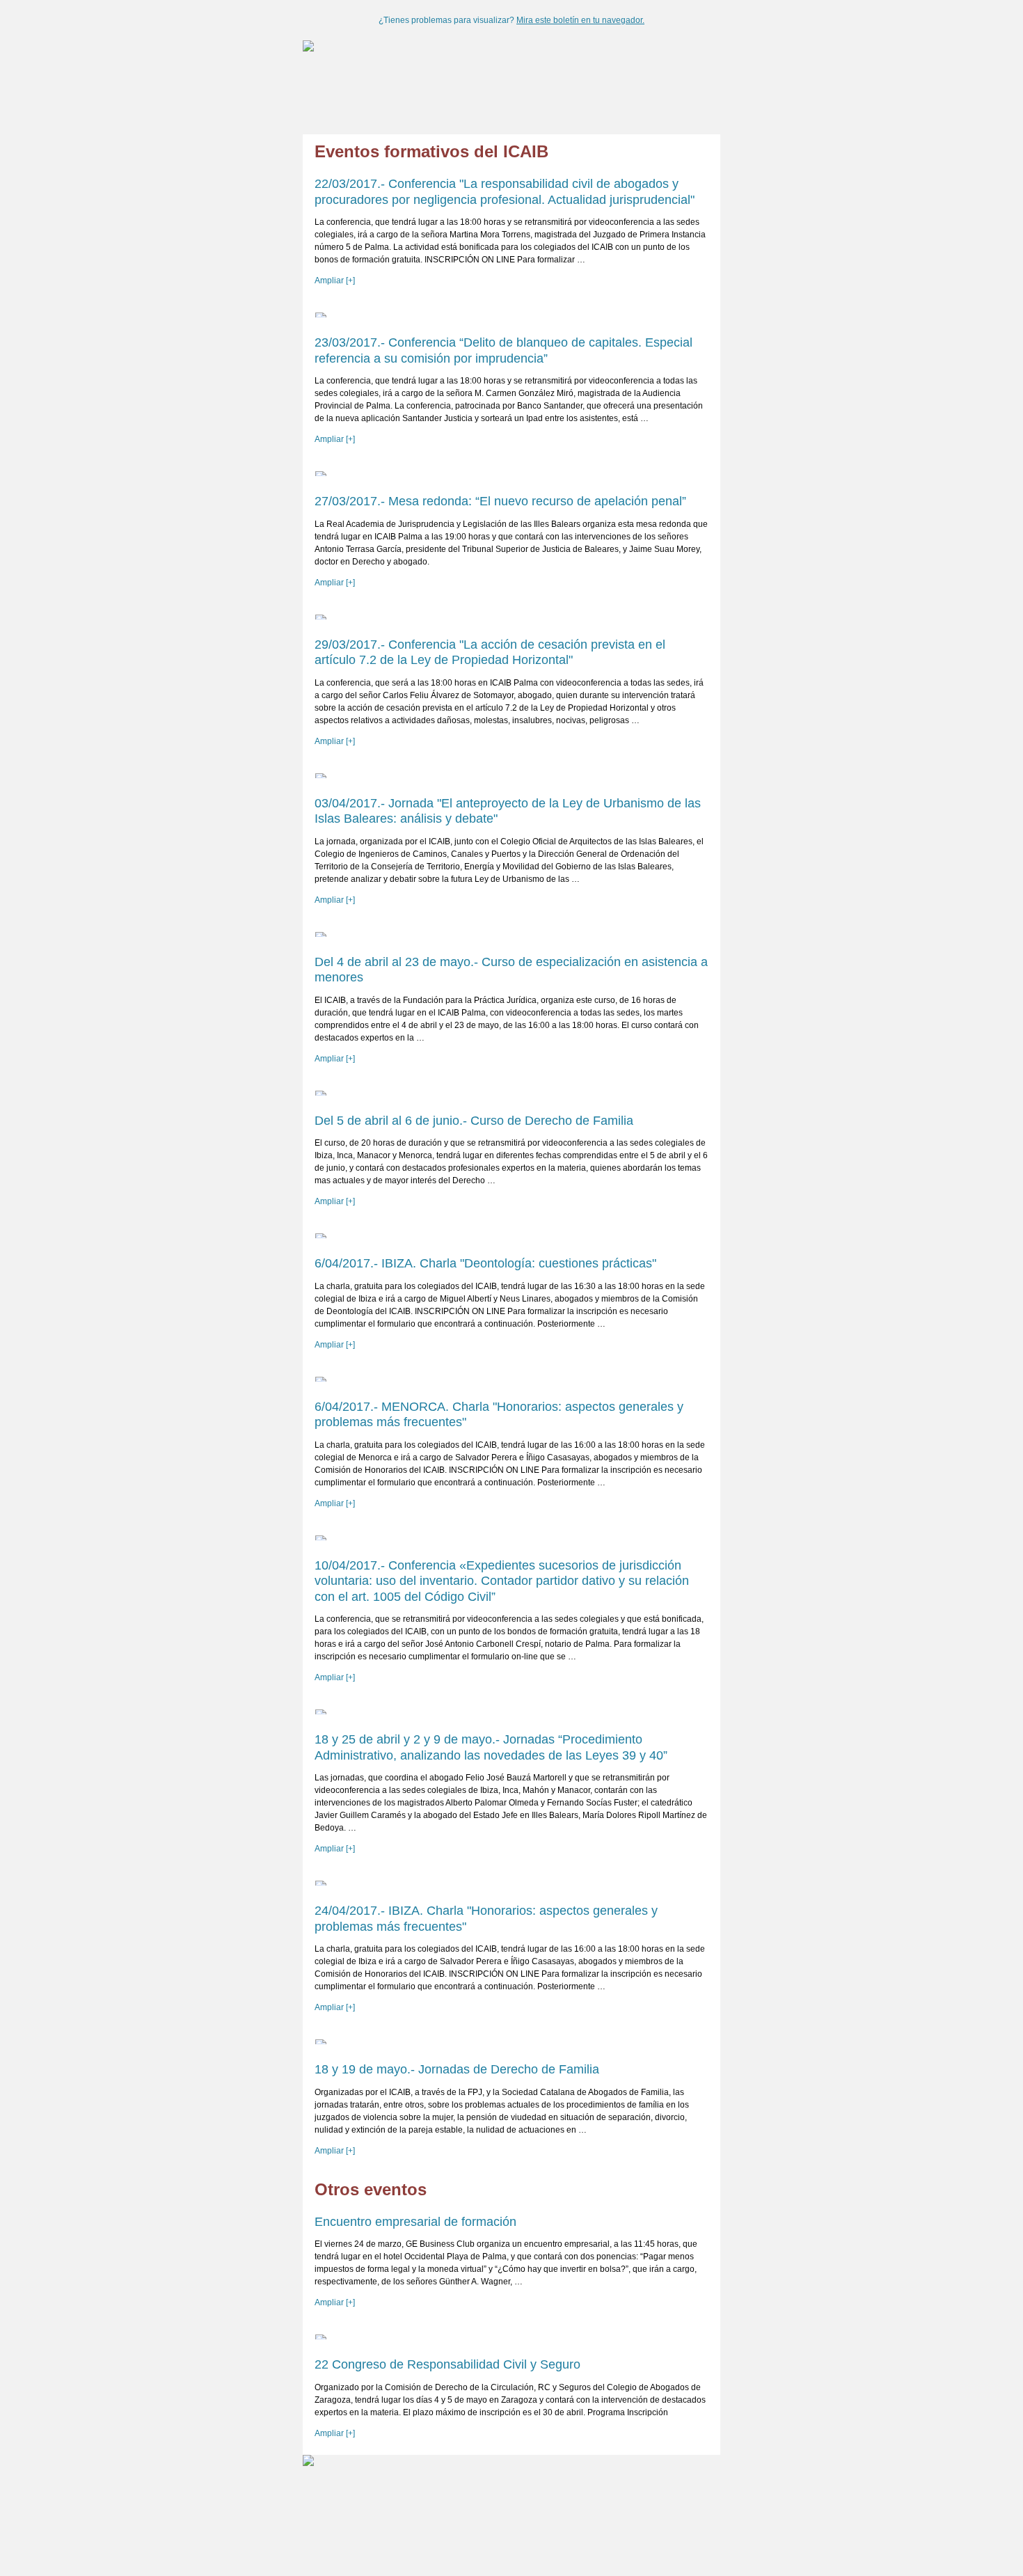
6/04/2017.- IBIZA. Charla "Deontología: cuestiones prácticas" (485, 1263)
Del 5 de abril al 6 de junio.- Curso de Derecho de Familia (474, 1121)
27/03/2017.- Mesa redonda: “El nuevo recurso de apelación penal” (500, 501)
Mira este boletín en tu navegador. (580, 20)
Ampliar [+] (335, 280)
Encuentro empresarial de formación (415, 2222)
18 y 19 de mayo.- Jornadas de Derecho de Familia (457, 2069)
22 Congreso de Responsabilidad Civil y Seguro (447, 2364)
